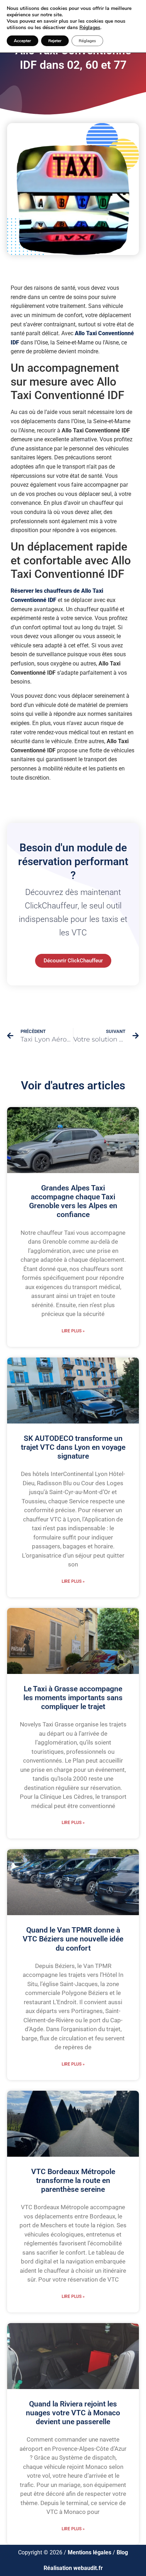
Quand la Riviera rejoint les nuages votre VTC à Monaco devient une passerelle (73, 2413)
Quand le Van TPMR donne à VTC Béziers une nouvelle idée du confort (73, 1939)
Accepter (23, 41)
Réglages (90, 28)
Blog (122, 2552)
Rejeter (55, 41)
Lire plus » (73, 1331)
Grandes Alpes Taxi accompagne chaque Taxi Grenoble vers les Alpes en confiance (73, 1201)
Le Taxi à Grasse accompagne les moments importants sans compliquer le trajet (73, 1698)
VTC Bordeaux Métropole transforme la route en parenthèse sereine (73, 2180)
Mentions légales (89, 2552)
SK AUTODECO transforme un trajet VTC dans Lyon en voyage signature (73, 1447)
